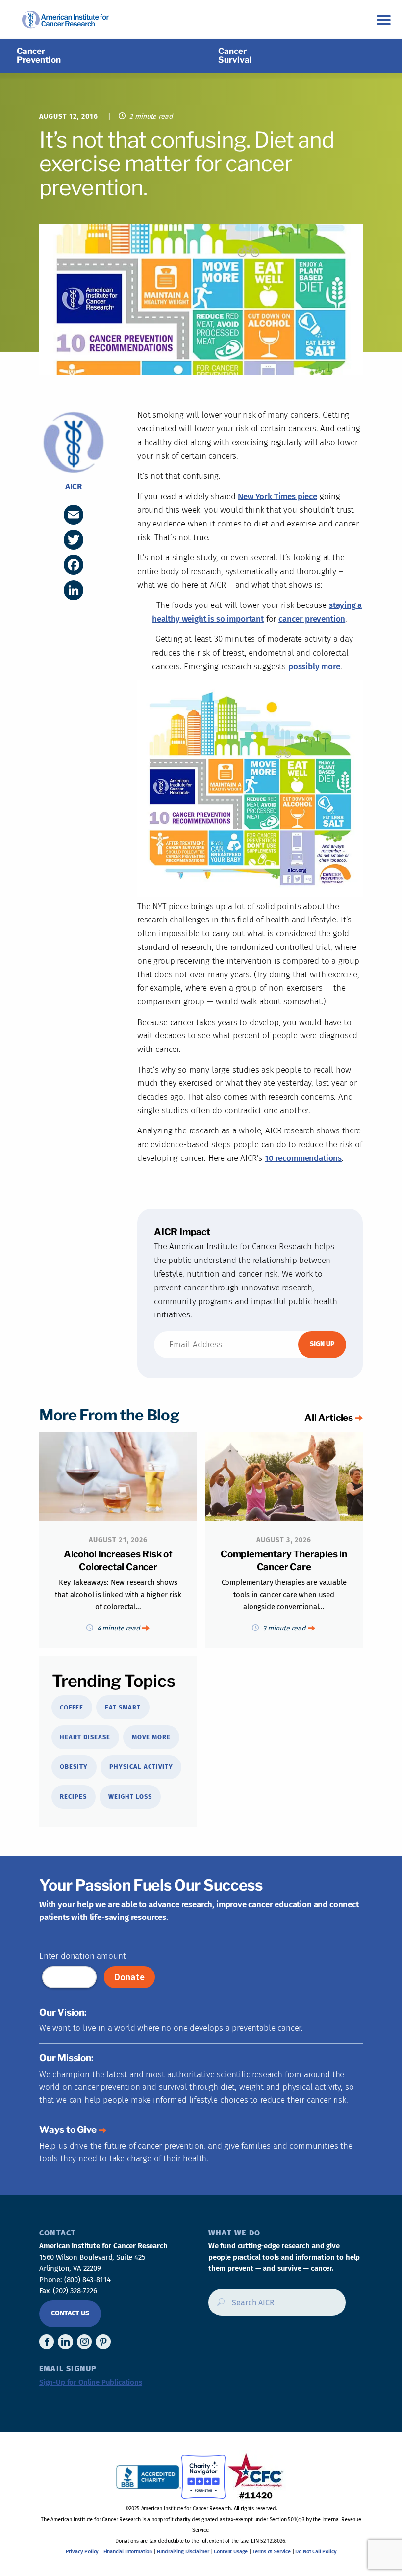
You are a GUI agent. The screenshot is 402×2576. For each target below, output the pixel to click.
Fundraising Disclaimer (183, 2552)
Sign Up (322, 1344)
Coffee (72, 1707)
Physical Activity (141, 1767)
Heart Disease (85, 1737)
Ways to (68, 2130)
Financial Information (128, 2552)
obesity (74, 1767)
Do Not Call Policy (316, 2552)
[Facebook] (74, 565)
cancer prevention (312, 619)
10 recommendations (303, 1158)
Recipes (73, 1797)
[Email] (74, 515)
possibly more (314, 667)
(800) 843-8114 (88, 2280)
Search (218, 2306)
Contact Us (70, 2313)
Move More (151, 1737)
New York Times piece (277, 496)
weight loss (130, 1797)
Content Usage (231, 2552)
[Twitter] (74, 540)
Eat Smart (123, 1707)
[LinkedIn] (74, 590)
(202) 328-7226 (75, 2291)
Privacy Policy (82, 2552)
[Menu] (384, 19)
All (329, 1418)
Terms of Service (272, 2552)
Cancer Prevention (39, 55)
